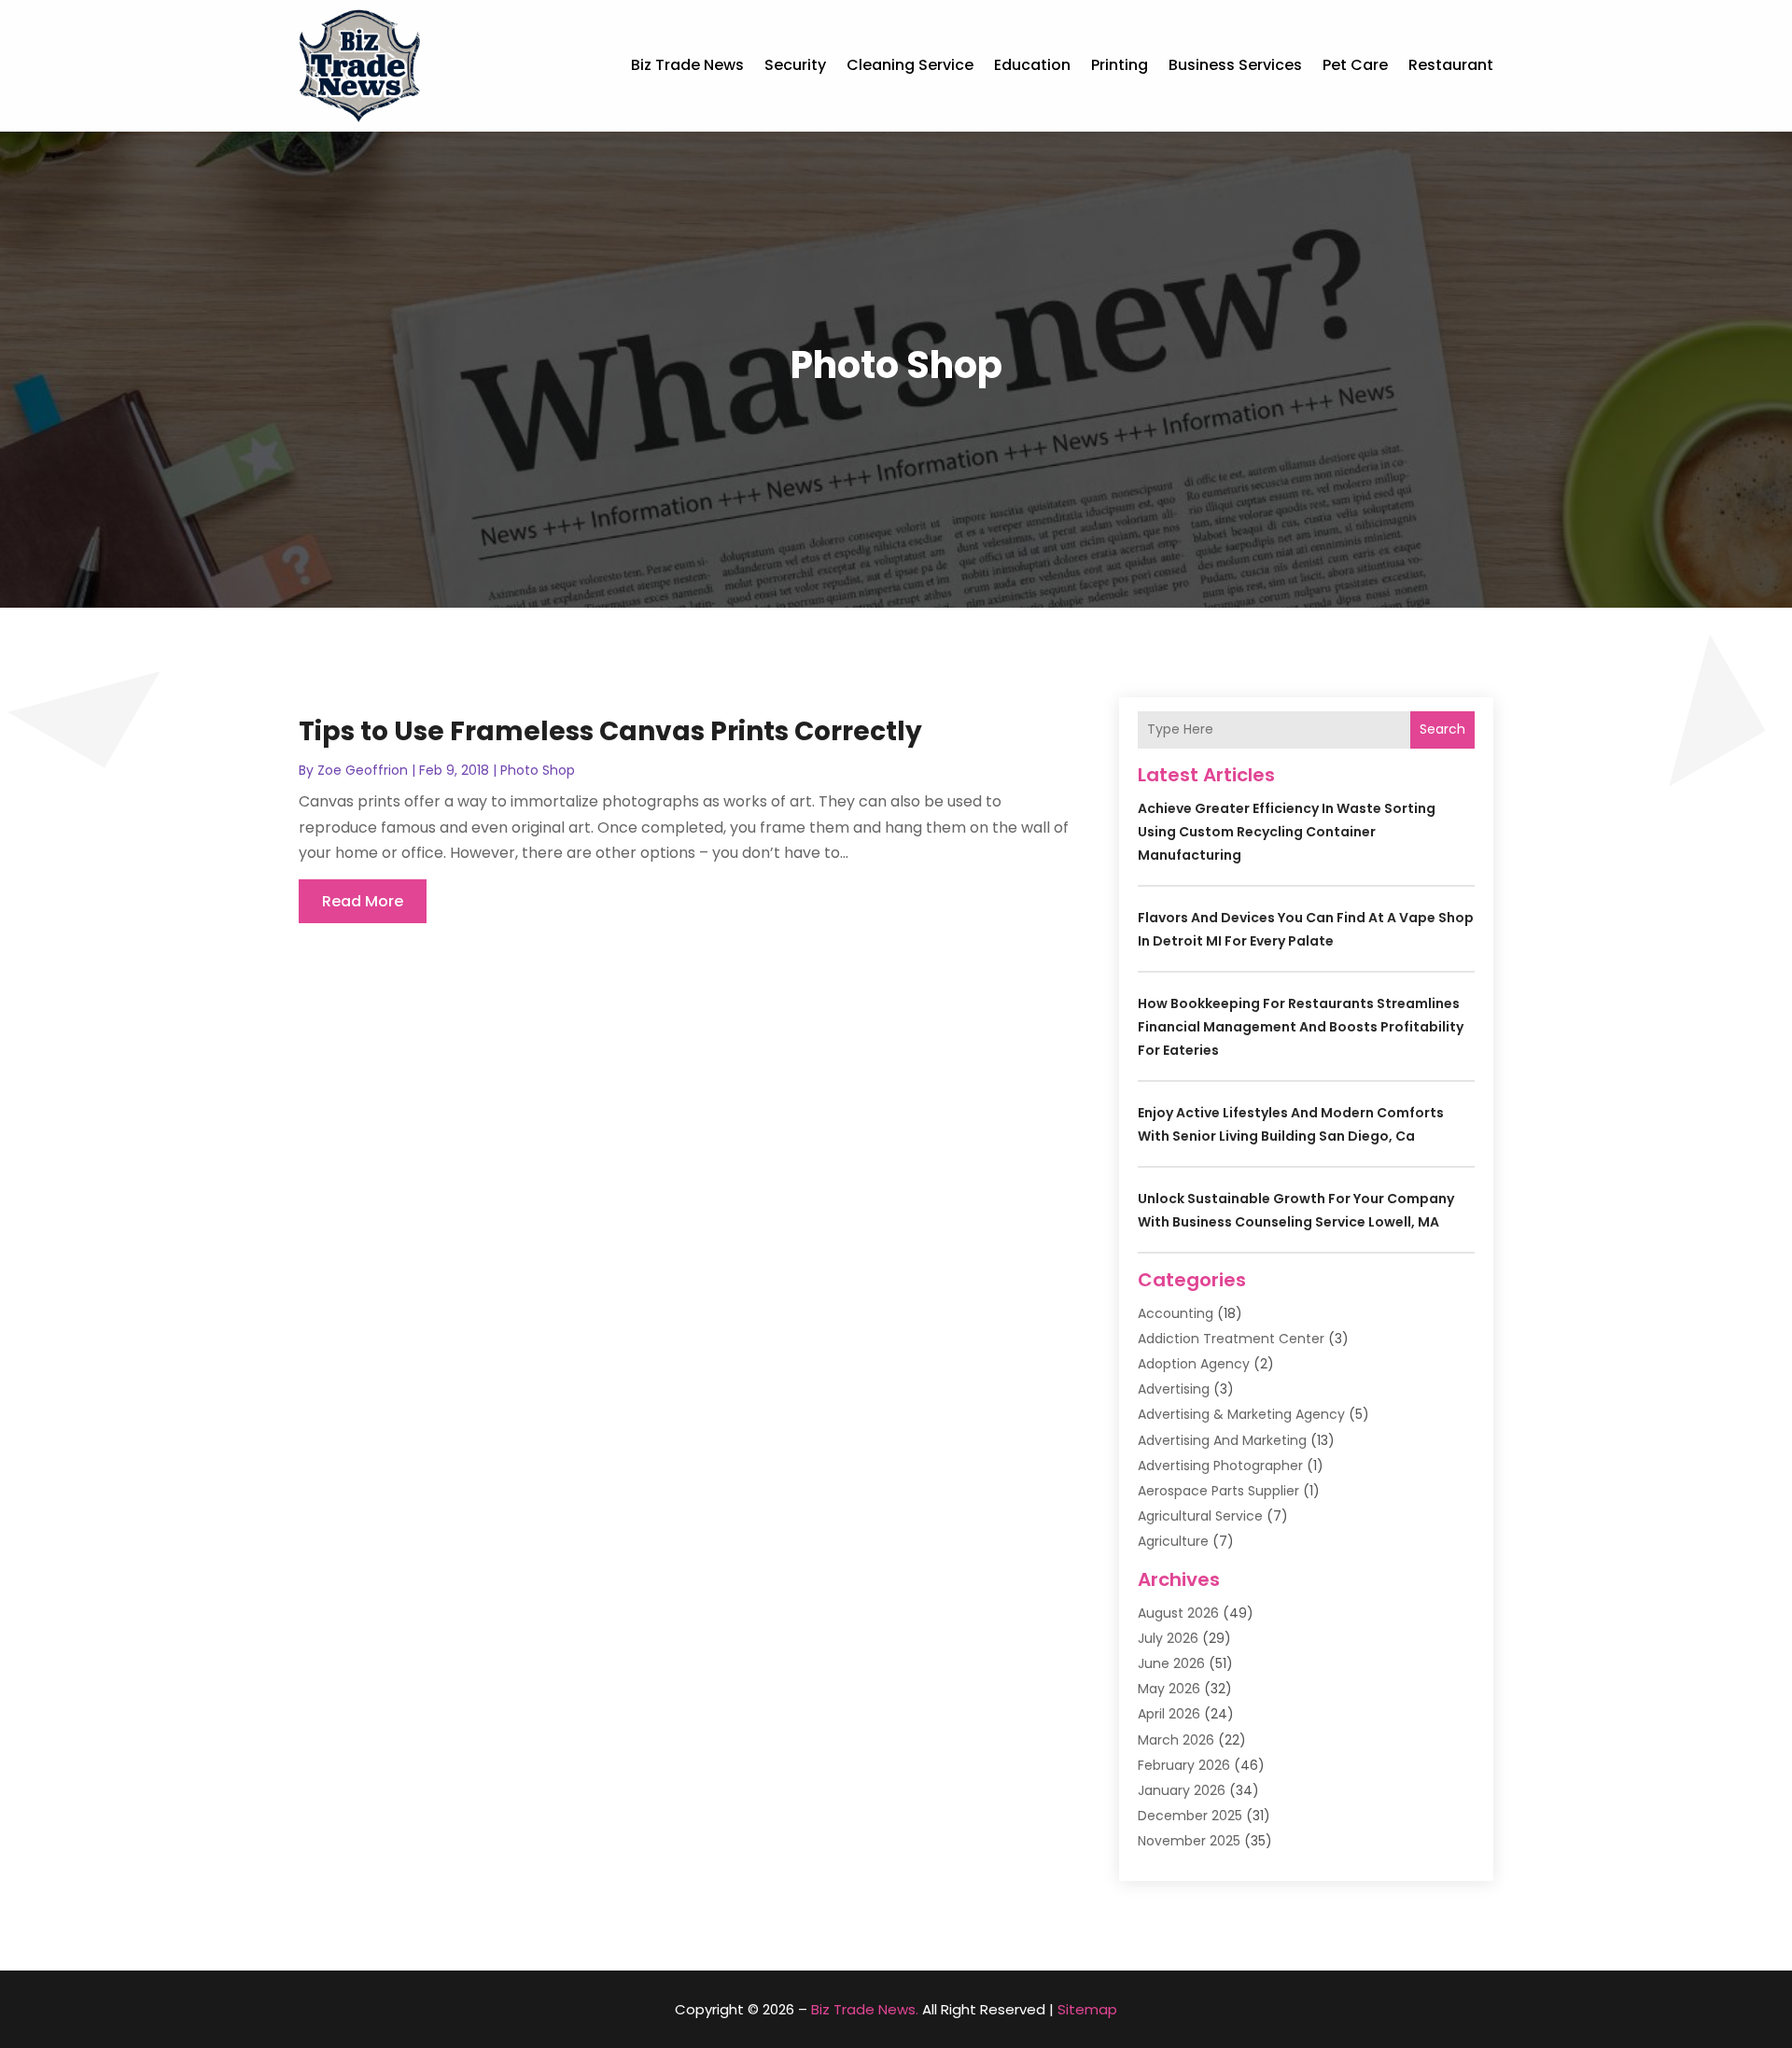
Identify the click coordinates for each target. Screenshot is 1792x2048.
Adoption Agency (1194, 1364)
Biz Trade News (687, 65)
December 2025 (1190, 1816)
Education (1032, 65)
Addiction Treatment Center (1231, 1339)
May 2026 (1169, 1689)
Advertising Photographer (1220, 1466)
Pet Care (1355, 65)
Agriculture (1173, 1541)
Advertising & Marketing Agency (1241, 1414)
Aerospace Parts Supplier (1218, 1491)
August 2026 (1178, 1613)
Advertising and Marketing (1222, 1440)
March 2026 (1176, 1740)
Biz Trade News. (865, 2009)
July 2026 (1168, 1638)
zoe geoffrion (363, 770)
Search (1442, 729)
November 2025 (1189, 1841)
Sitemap (1087, 2009)
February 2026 (1184, 1765)
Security (795, 65)
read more (363, 901)
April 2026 (1169, 1714)
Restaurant (1451, 65)
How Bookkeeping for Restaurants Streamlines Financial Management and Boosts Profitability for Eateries (1301, 1027)
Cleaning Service (910, 65)
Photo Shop (538, 770)
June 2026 (1171, 1663)
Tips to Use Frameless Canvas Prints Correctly (610, 731)
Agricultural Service (1200, 1516)
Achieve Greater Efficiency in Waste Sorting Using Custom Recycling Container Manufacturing (1287, 832)
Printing (1120, 65)
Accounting (1176, 1313)
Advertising (1174, 1389)
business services (1235, 65)
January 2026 (1182, 1790)
